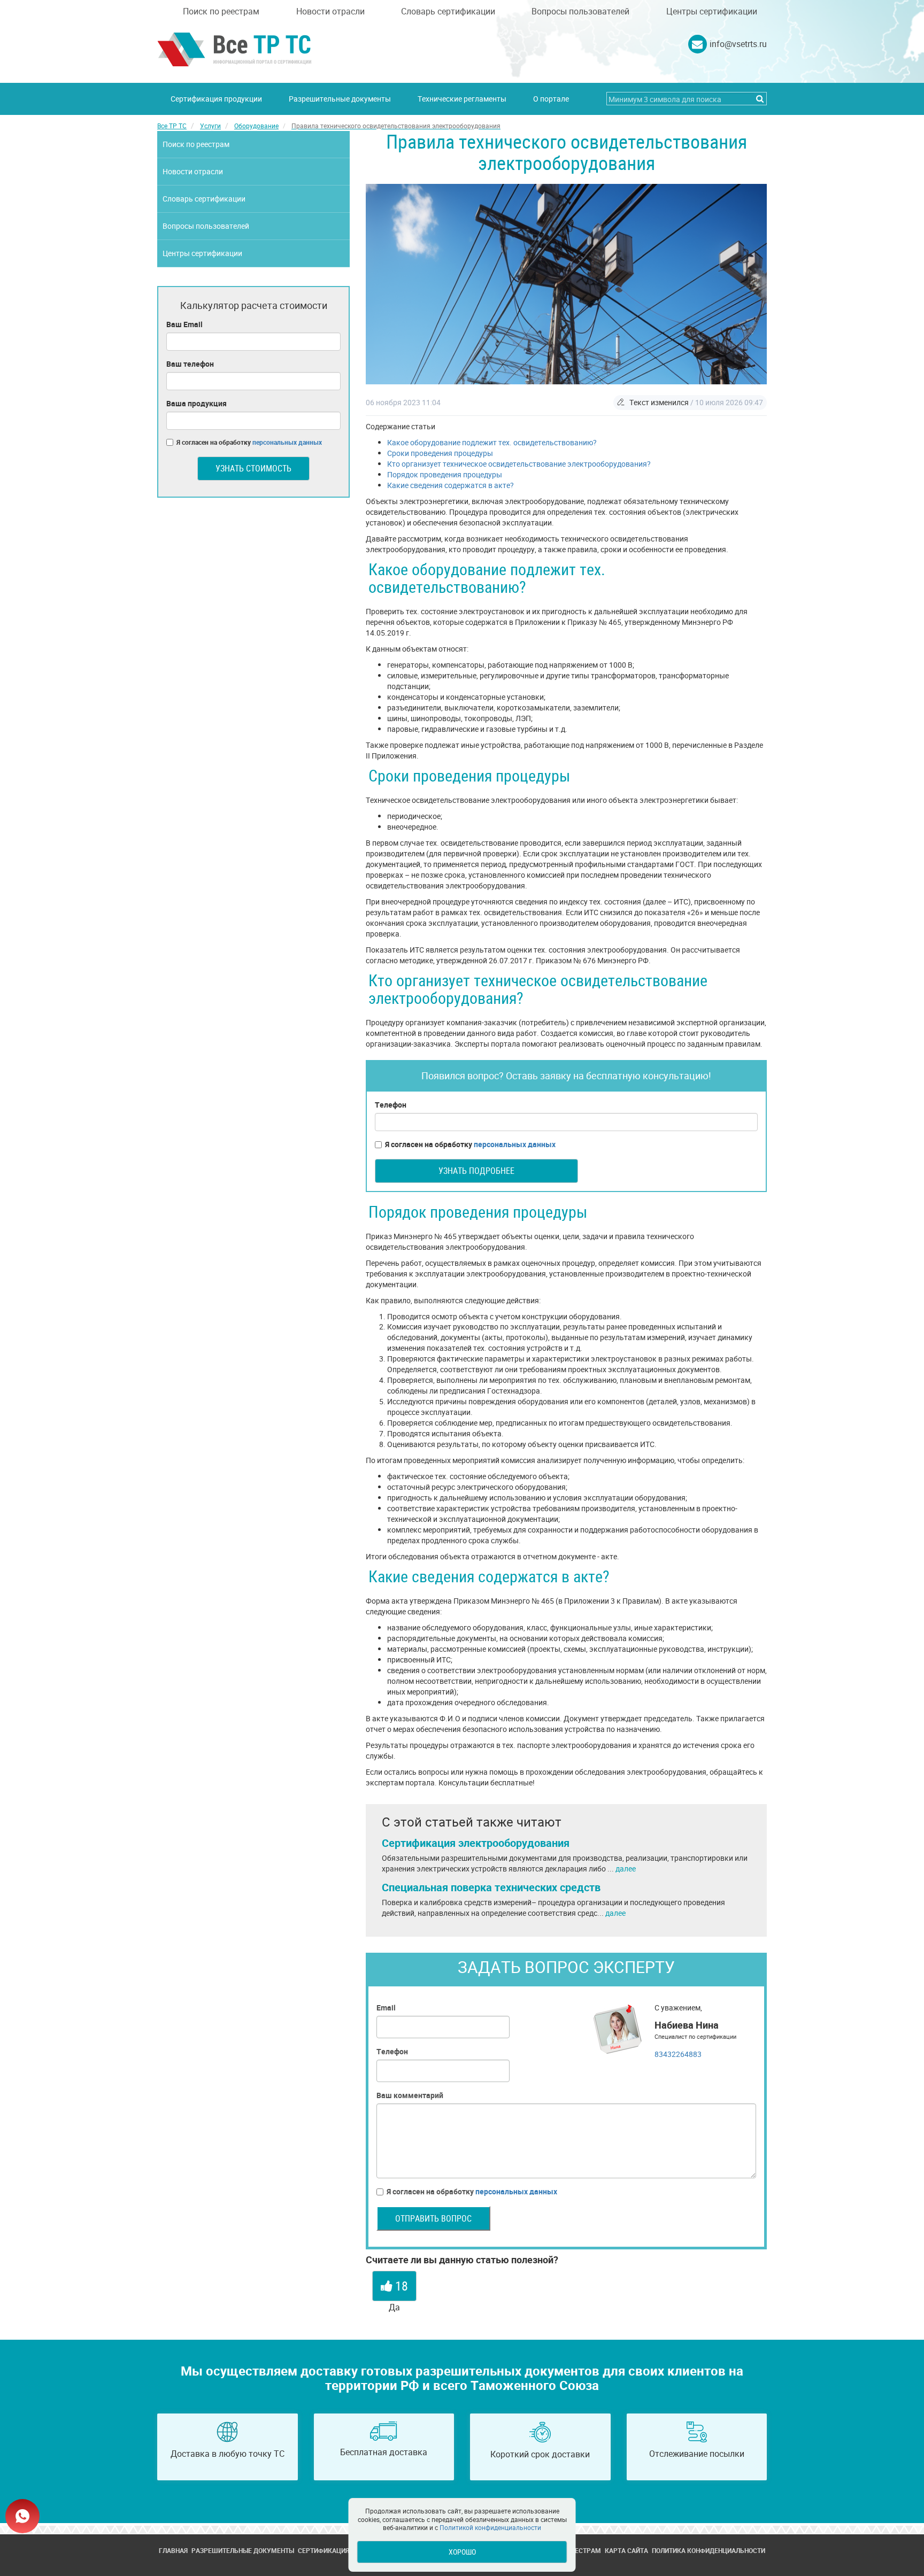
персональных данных (515, 1144)
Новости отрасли (330, 11)
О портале (551, 99)
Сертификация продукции (216, 99)
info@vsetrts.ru (738, 44)
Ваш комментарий (410, 2095)
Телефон (391, 1105)
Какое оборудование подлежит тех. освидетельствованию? (492, 442)
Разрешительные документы (340, 99)
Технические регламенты (462, 99)
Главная (173, 2550)
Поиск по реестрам (221, 11)
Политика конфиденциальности (709, 2550)
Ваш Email (184, 324)
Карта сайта (626, 2550)
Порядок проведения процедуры (445, 474)
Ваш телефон (190, 364)
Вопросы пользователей (580, 11)
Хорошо (462, 2552)
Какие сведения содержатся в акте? (451, 485)
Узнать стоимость (253, 468)
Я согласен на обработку (470, 1144)
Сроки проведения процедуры (440, 453)
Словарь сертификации (448, 11)
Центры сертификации (712, 11)
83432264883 (678, 2054)
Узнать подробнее (476, 1171)
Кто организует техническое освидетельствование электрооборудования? (519, 464)
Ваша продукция (197, 403)
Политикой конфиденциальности (490, 2527)
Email (386, 2008)
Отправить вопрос (433, 2218)
